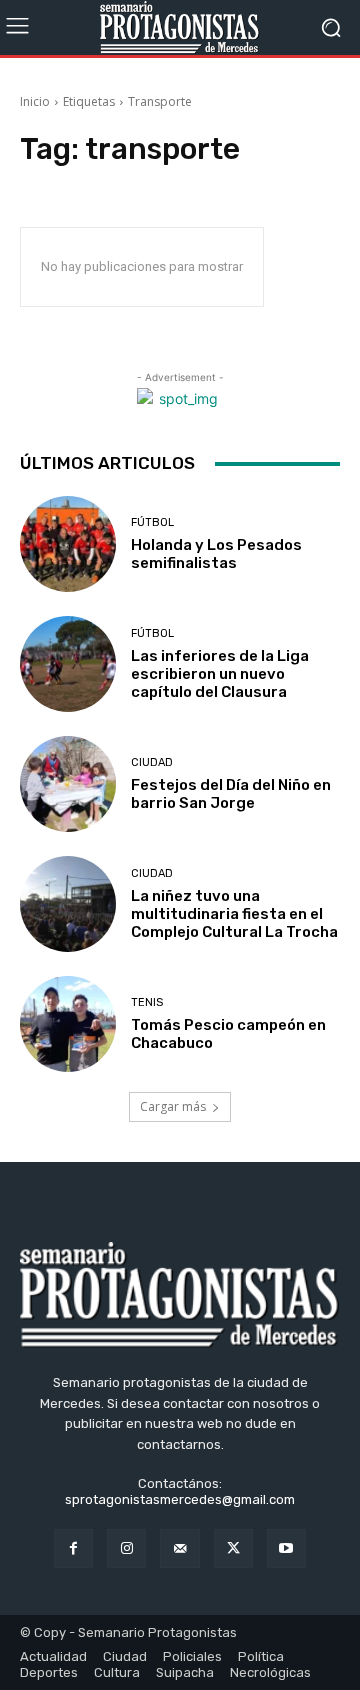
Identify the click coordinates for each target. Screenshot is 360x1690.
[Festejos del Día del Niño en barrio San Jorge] (68, 784)
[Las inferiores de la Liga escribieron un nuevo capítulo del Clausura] (68, 664)
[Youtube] (286, 1548)
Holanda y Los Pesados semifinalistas (216, 554)
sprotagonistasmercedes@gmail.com (180, 1499)
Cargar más (173, 1106)
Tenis (147, 1002)
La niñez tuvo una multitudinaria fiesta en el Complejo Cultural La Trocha (234, 914)
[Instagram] (126, 1548)
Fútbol (152, 522)
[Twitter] (233, 1548)
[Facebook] (73, 1548)
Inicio (35, 101)
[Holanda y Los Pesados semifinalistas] (68, 544)
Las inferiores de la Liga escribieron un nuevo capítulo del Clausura (220, 674)
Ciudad (152, 762)
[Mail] (179, 1548)
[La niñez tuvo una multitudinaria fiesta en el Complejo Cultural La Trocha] (68, 904)
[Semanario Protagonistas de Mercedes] (180, 27)
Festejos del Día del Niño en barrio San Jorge (231, 794)
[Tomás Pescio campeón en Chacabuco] (68, 1024)
